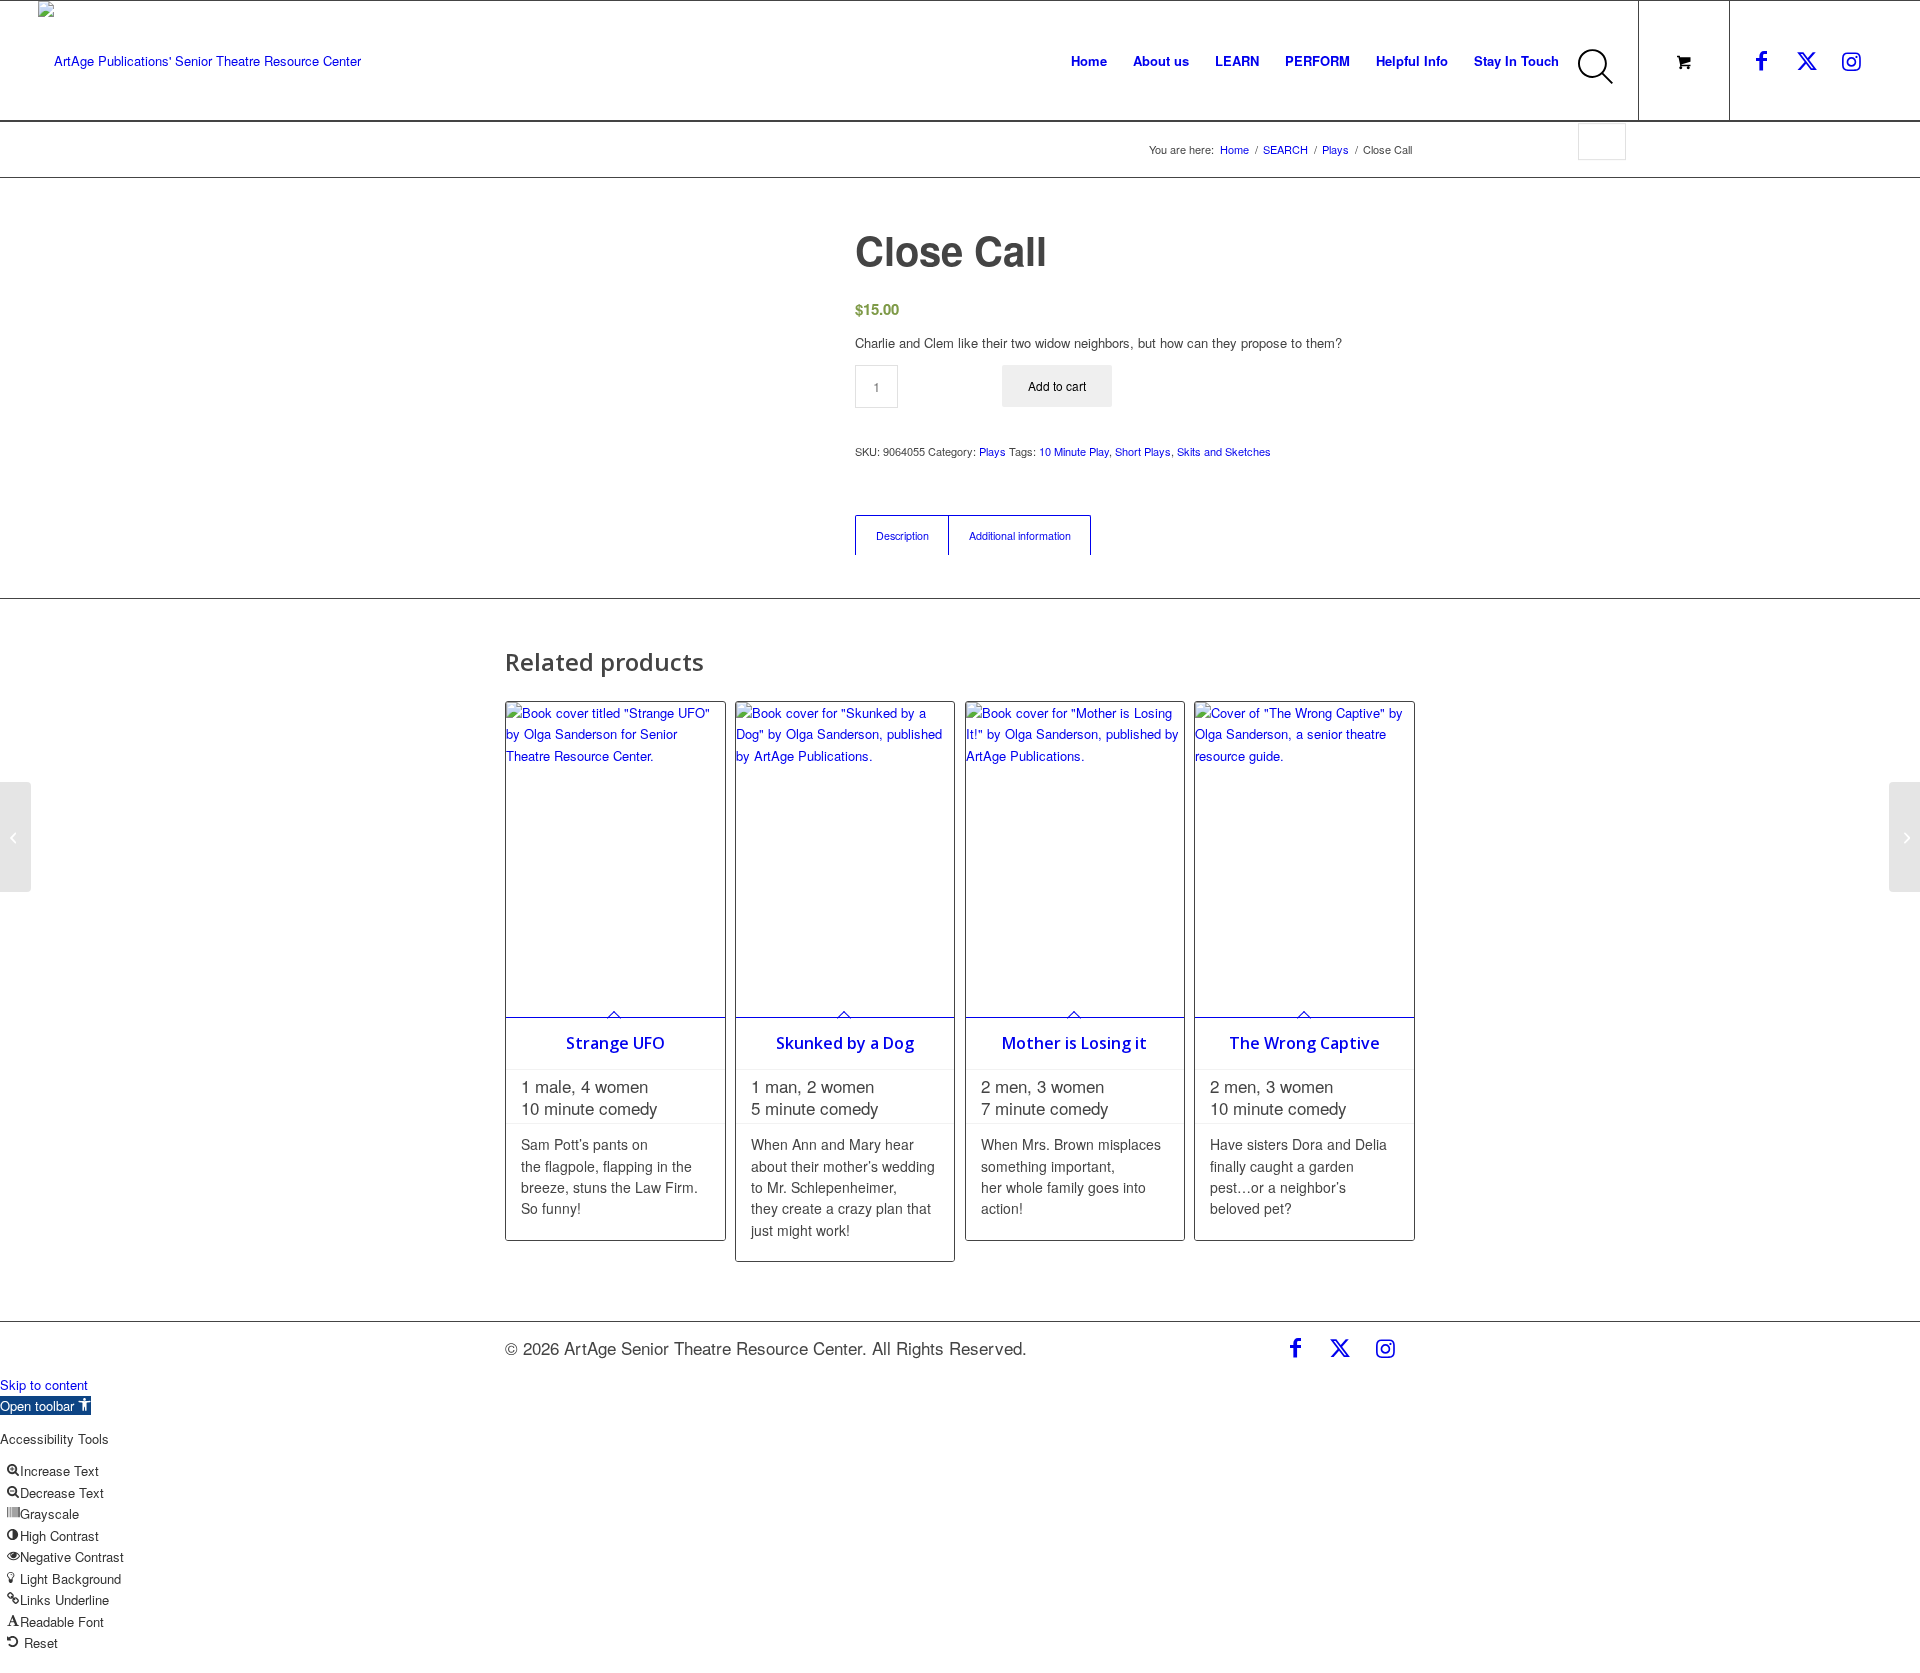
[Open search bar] (1600, 78)
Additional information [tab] (1020, 535)
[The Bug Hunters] (15, 837)
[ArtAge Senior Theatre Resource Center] (199, 61)
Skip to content (44, 1384)
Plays (992, 451)
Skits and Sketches (1224, 451)
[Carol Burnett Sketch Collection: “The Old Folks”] (1904, 837)
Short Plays (1143, 451)
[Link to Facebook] (1762, 60)
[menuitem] (1089, 61)
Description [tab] (902, 535)
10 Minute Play (1074, 451)
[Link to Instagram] (1852, 60)
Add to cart (1057, 385)
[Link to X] (1807, 60)
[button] (45, 1405)
